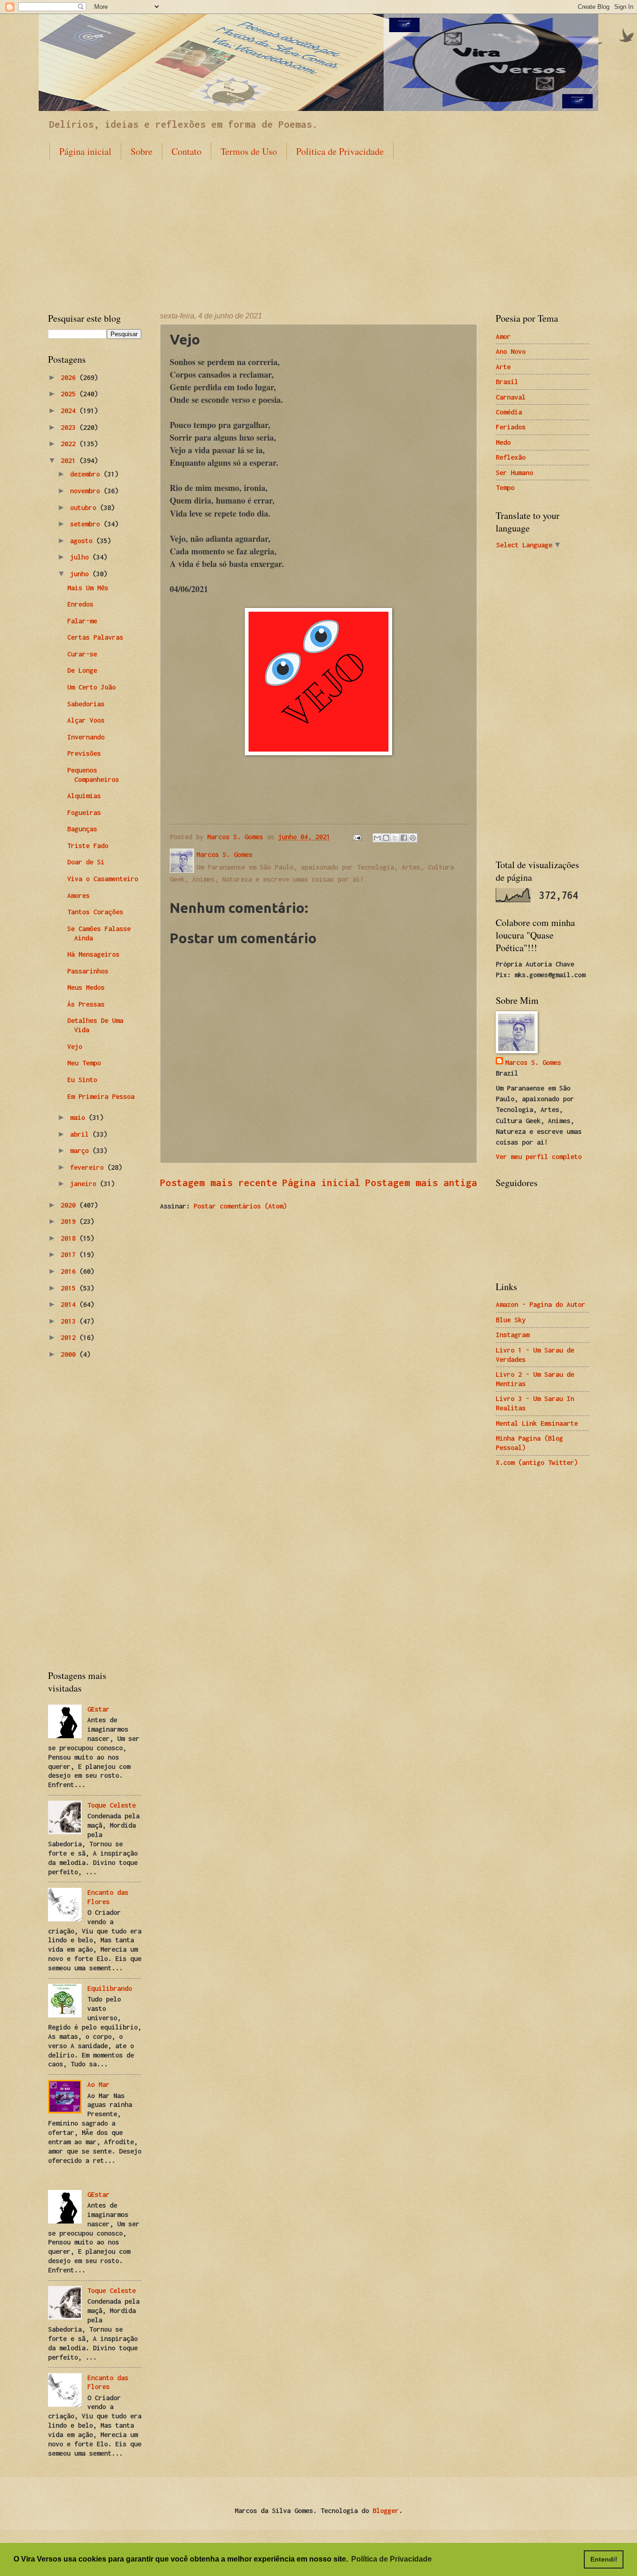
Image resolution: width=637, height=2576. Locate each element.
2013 (70, 1321)
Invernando (86, 737)
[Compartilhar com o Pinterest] (413, 838)
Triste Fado (88, 846)
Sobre (142, 151)
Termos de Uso (249, 151)
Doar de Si (86, 862)
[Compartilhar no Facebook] (404, 838)
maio (79, 1117)
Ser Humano (514, 473)
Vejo (75, 1046)
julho (81, 557)
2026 (70, 377)
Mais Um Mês (88, 588)
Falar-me (82, 621)
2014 (70, 1304)
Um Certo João (91, 687)
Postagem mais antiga (421, 1182)
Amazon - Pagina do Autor (540, 1304)
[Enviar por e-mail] (377, 838)
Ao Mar (98, 2084)
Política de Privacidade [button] (391, 2559)
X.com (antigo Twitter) (537, 1462)
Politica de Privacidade (340, 151)
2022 (70, 444)
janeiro (85, 1184)
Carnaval (511, 397)
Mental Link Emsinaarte (537, 1423)
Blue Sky (511, 1320)
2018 (70, 1238)
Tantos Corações (95, 912)
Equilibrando (110, 1988)
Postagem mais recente (219, 1182)
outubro (85, 508)
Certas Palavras (95, 637)
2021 (70, 460)
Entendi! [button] (604, 2559)
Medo (503, 442)
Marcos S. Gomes (533, 1062)
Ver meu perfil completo (539, 1157)
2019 (70, 1221)
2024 (70, 411)
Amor (503, 336)
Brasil (507, 382)
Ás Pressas (86, 1004)
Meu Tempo (84, 1063)
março (81, 1150)
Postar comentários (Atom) (240, 1206)
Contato (187, 151)
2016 (70, 1271)
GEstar (98, 1709)
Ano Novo (511, 351)
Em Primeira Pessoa (101, 1096)
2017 (70, 1254)
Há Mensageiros (93, 954)
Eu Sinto (82, 1080)
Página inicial (85, 151)
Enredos (80, 604)
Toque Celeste (111, 1805)
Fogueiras (84, 812)
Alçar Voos (86, 720)
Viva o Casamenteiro (103, 879)
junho (81, 574)
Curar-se (82, 654)
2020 (70, 1205)
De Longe (82, 670)
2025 (70, 394)
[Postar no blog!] (386, 838)
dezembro (87, 474)
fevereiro (89, 1167)
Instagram (512, 1335)
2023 (70, 427)
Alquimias (84, 796)
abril (81, 1134)
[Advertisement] (318, 228)
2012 (70, 1337)
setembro (87, 524)
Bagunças (82, 829)
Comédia (509, 412)
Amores (78, 895)
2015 (70, 1288)
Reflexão (511, 457)
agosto (83, 541)
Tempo (505, 487)
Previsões (84, 753)
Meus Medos (86, 987)
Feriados (511, 427)
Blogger (386, 2510)
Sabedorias (86, 704)
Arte (503, 367)
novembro (87, 491)
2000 (70, 1354)
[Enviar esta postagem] (357, 837)
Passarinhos (88, 971)
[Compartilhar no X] (395, 838)
